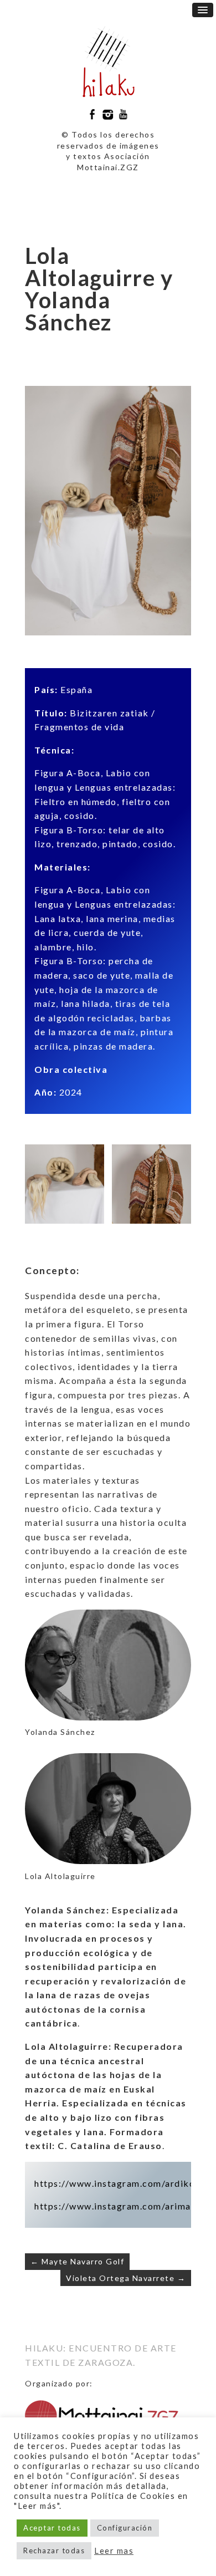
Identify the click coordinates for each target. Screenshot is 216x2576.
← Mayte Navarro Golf (77, 2261)
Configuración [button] (125, 2528)
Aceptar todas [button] (52, 2528)
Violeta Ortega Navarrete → (126, 2278)
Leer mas (114, 2551)
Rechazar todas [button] (54, 2550)
